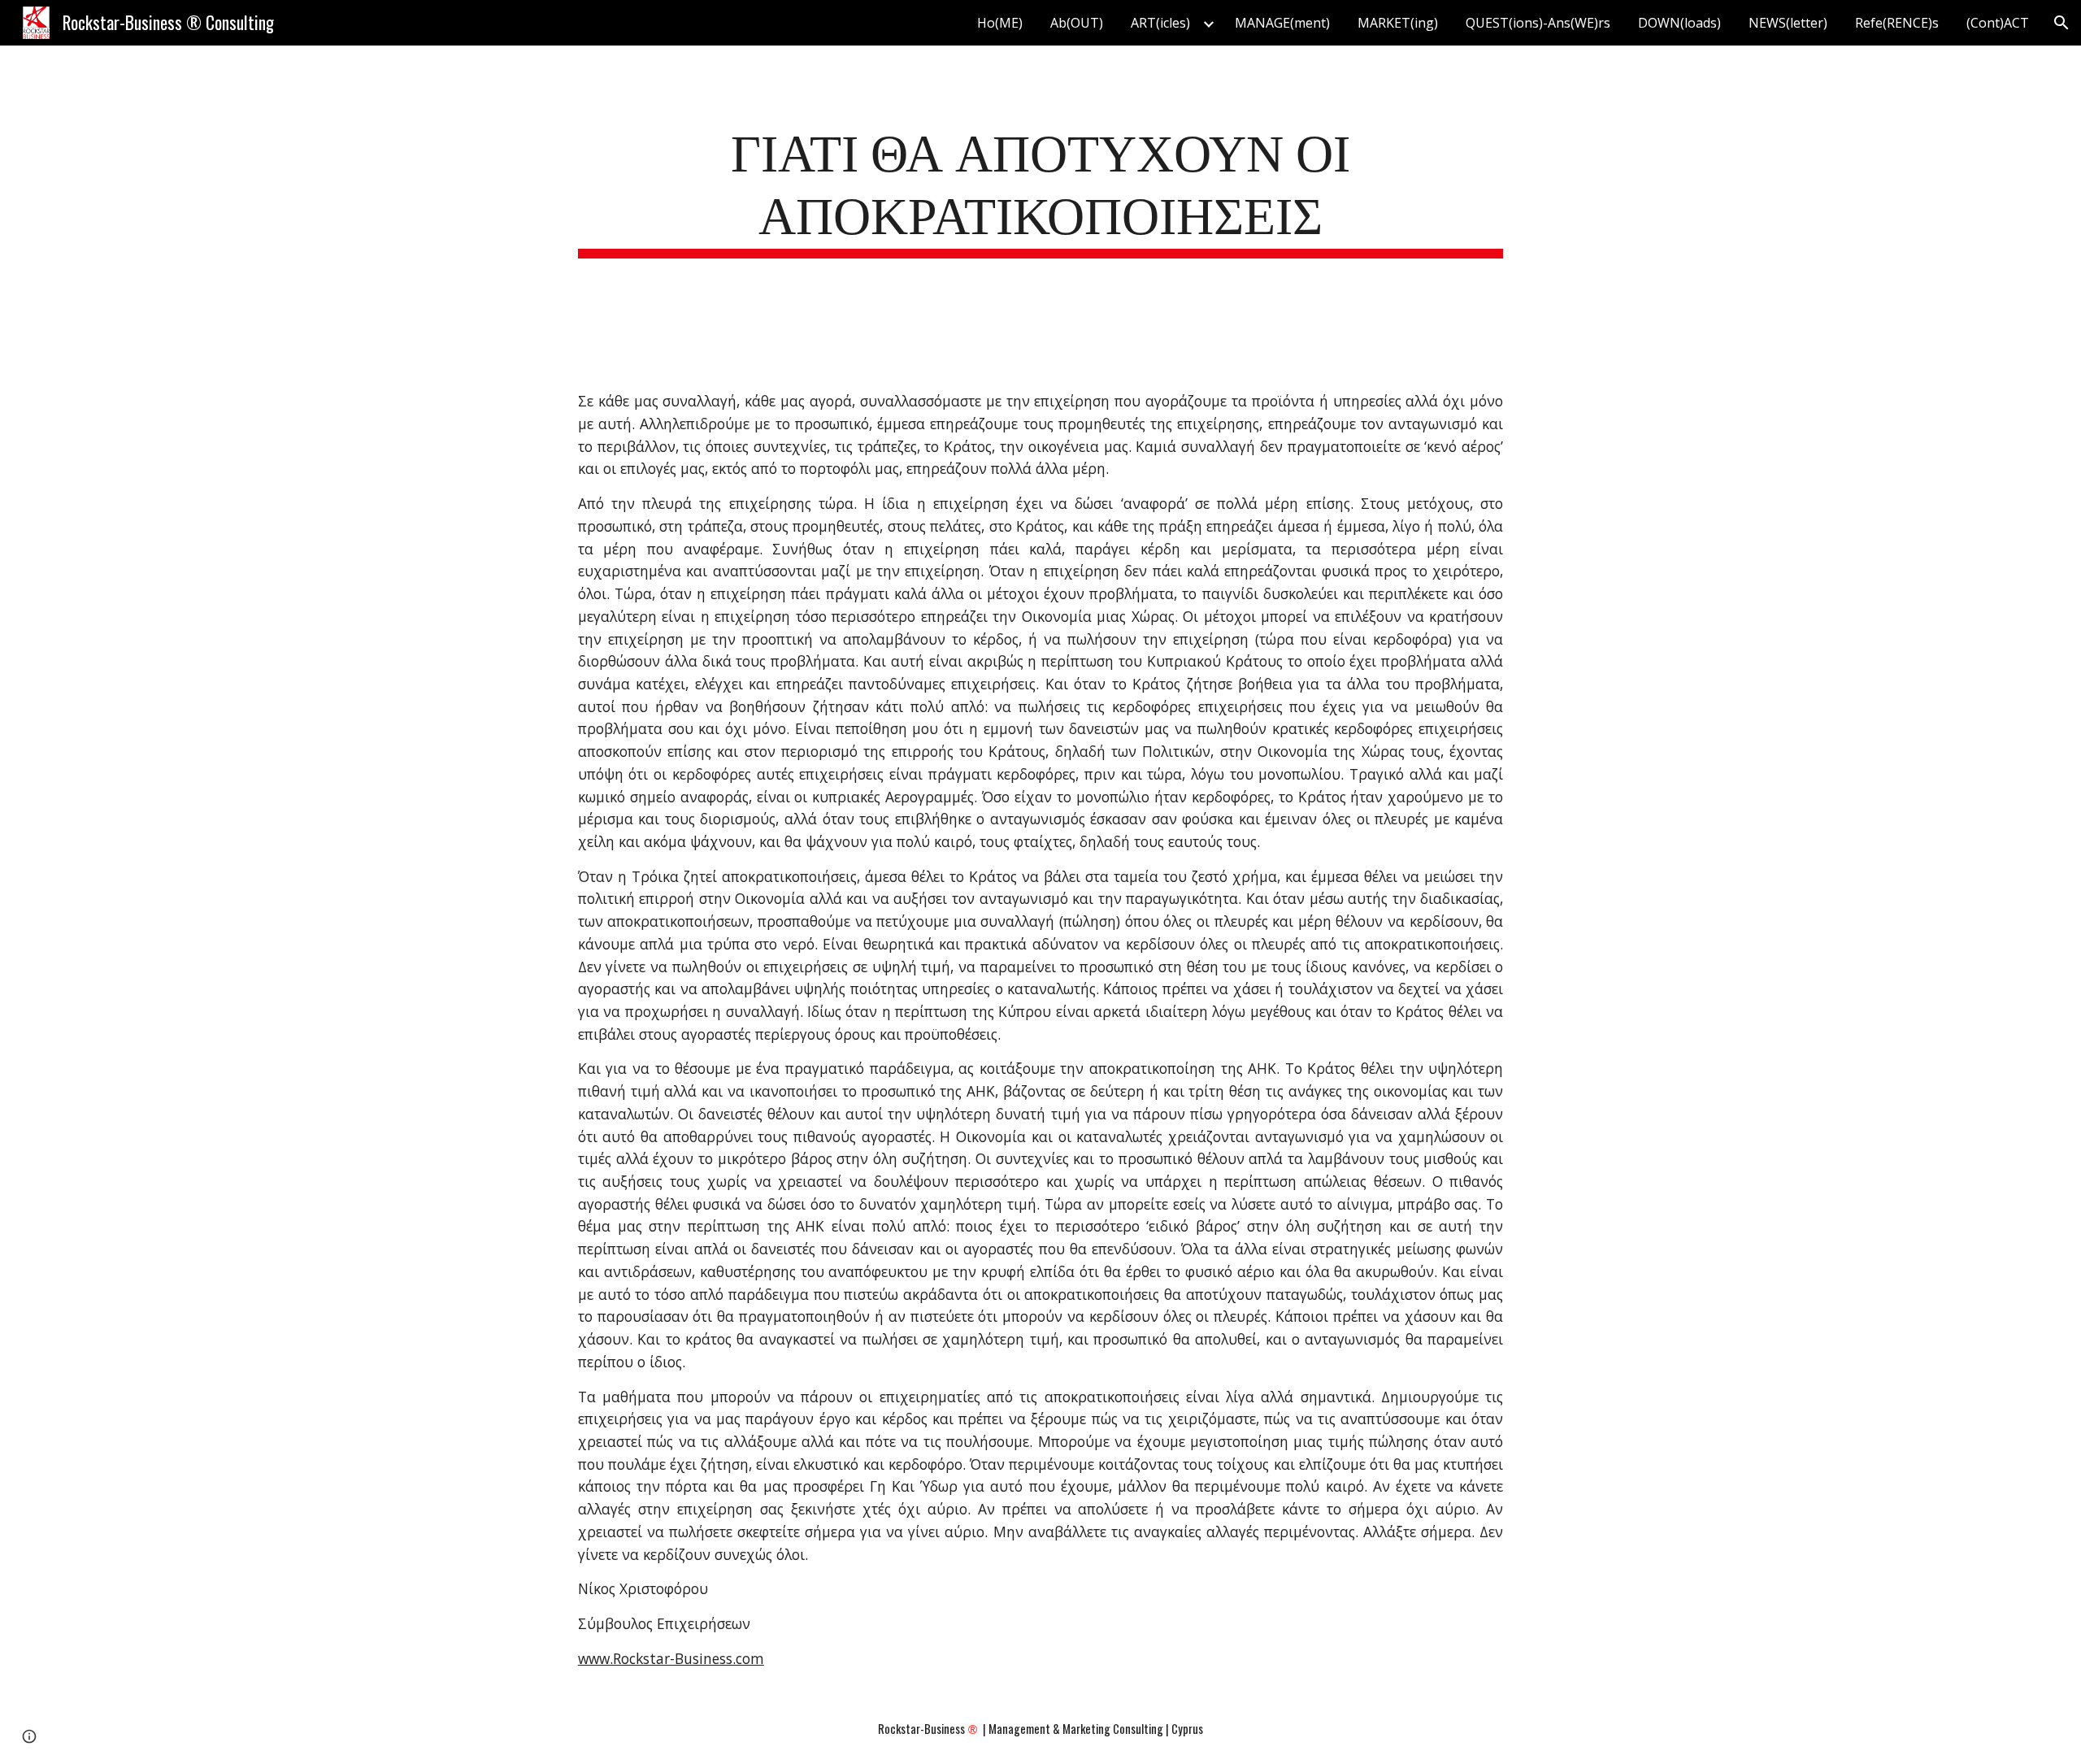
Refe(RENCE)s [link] (1897, 23)
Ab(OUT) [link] (1077, 23)
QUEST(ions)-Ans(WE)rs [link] (1538, 23)
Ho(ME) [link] (1000, 23)
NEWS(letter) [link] (1788, 23)
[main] (1040, 188)
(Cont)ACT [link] (1998, 23)
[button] (2061, 23)
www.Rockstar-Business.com (671, 1658)
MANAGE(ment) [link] (1282, 23)
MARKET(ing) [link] (1398, 23)
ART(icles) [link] (1160, 23)
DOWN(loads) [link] (1679, 23)
